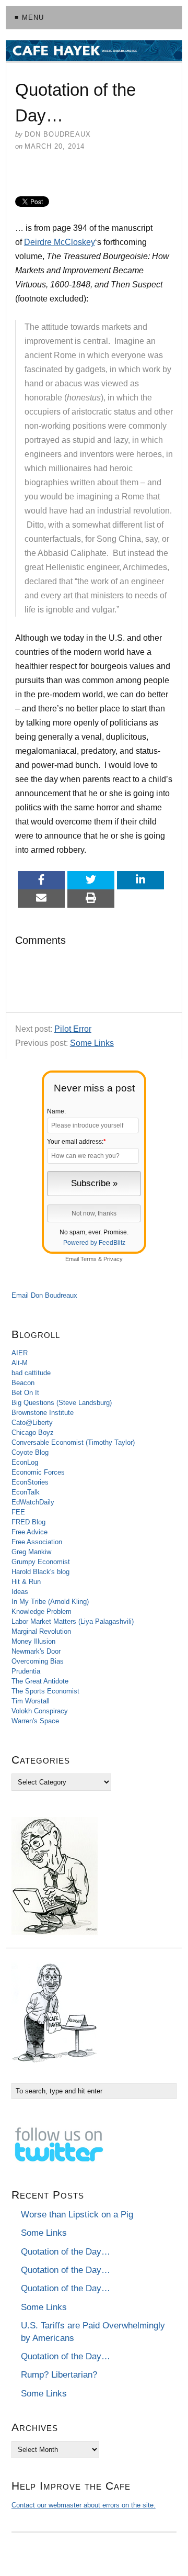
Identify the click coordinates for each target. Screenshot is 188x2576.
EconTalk (26, 1492)
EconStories (30, 1482)
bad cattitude (31, 1373)
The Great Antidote (40, 1681)
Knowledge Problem (42, 1612)
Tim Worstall (31, 1701)
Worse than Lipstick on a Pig (77, 2215)
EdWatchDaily (33, 1502)
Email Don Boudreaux (44, 1295)
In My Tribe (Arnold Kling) (50, 1602)
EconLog (25, 1462)
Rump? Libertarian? (59, 2375)
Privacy (113, 1259)
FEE (18, 1512)
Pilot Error (73, 1029)
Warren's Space (35, 1721)
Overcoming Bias (38, 1661)
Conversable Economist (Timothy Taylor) (73, 1442)
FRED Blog (28, 1522)
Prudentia (26, 1671)
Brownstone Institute (43, 1413)
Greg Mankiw (31, 1552)
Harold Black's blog (40, 1572)
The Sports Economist (45, 1691)
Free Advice (30, 1532)
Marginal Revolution (41, 1631)
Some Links (92, 1043)
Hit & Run (26, 1582)
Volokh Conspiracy (40, 1711)
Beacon (23, 1383)
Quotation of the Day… (66, 2252)
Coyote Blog (30, 1452)
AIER (20, 1353)
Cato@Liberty (32, 1423)
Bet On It (25, 1393)
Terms (89, 1259)
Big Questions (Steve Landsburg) (62, 1403)
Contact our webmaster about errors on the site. (84, 2505)
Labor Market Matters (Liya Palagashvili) (73, 1621)
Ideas (20, 1592)
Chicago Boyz (33, 1432)
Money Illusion (33, 1641)
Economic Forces (38, 1472)
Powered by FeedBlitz (94, 1243)
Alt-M (20, 1363)
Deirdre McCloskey (60, 242)
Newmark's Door (36, 1651)
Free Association (37, 1542)
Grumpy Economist (41, 1562)
